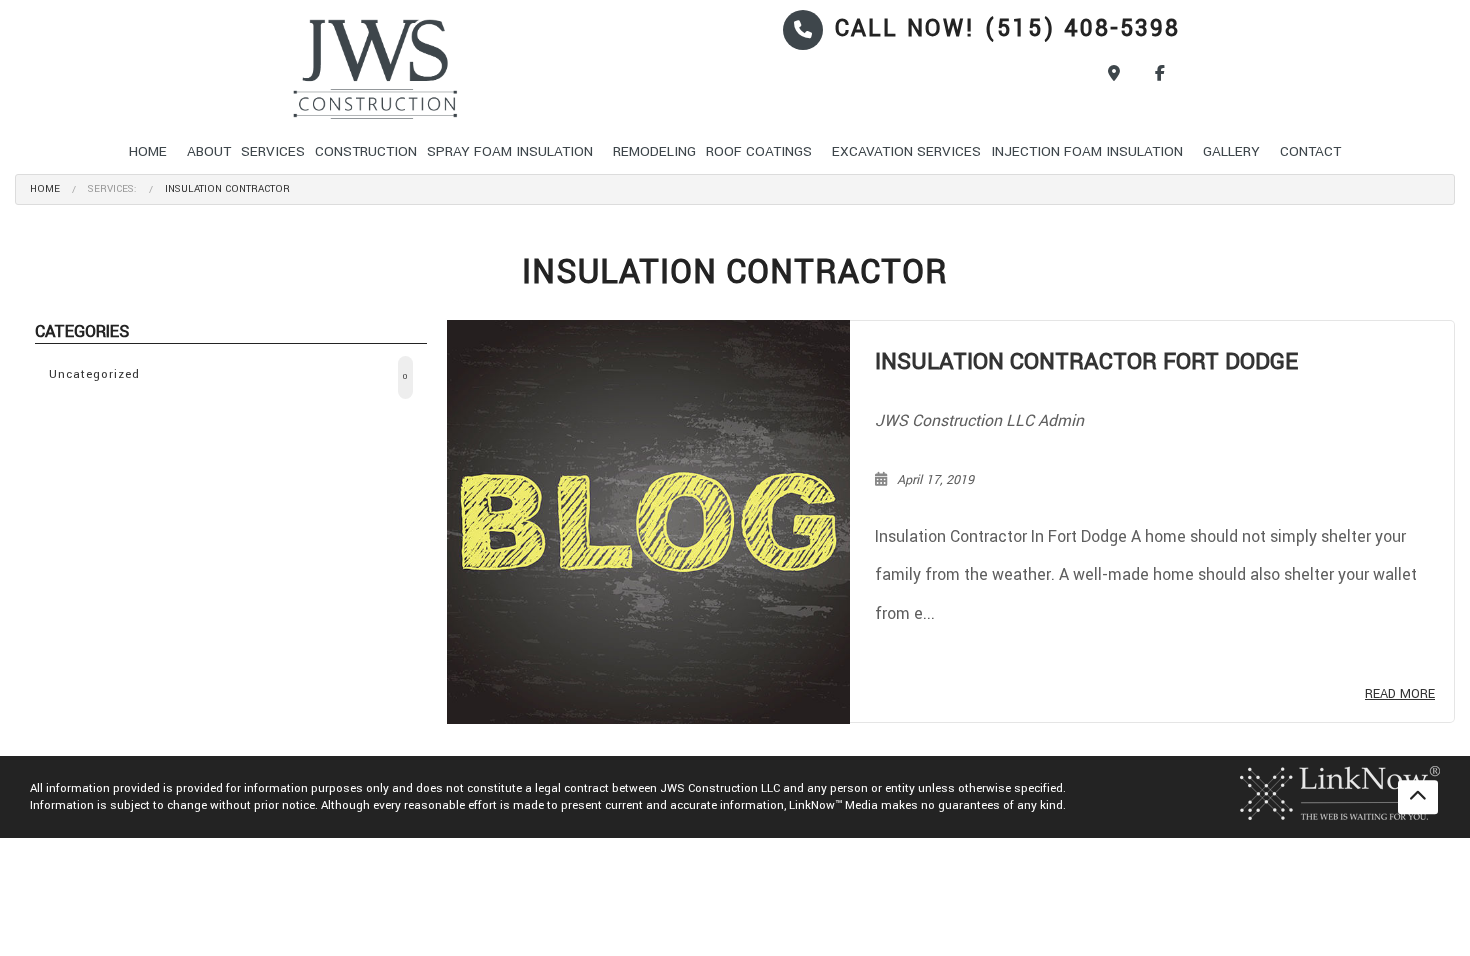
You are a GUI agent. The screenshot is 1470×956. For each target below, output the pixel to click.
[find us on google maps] (1114, 74)
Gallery (1231, 151)
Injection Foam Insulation (1087, 151)
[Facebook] (1160, 74)
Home (148, 151)
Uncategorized (228, 374)
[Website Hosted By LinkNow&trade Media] (1340, 792)
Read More (1400, 694)
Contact (1310, 151)
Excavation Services (906, 151)
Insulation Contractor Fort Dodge (1086, 362)
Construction (366, 151)
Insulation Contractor (227, 189)
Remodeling (654, 151)
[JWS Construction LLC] (418, 70)
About (209, 151)
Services (273, 151)
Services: (112, 189)
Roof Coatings (759, 151)
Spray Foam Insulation (510, 151)
